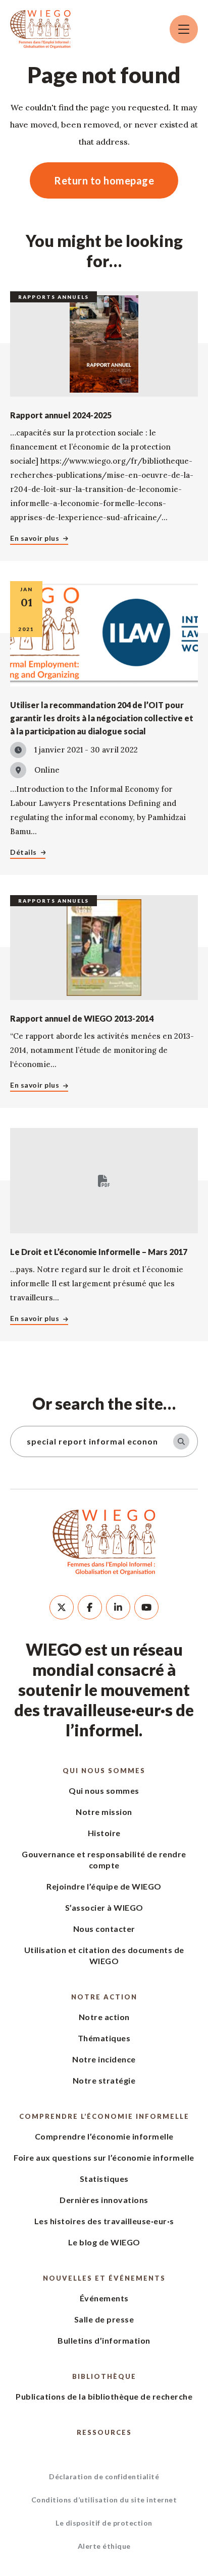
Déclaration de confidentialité (104, 2476)
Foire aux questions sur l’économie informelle (104, 2157)
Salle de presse (104, 2319)
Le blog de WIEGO (104, 2242)
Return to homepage (104, 180)
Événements (104, 2298)
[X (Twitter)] (62, 1607)
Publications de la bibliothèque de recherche (104, 2396)
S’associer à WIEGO (104, 1907)
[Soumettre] (181, 1441)
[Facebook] (90, 1607)
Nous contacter (104, 1929)
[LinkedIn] (118, 1607)
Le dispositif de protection (104, 2523)
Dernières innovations (104, 2200)
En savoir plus (35, 538)
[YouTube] (146, 1607)
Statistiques (104, 2179)
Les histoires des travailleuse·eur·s (104, 2221)
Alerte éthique (104, 2546)
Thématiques (104, 2038)
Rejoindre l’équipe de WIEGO (104, 1886)
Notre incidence (104, 2059)
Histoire (104, 1833)
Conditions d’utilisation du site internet (104, 2500)
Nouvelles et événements (104, 2278)
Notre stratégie (104, 2080)
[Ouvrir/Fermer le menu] (184, 29)
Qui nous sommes (104, 1771)
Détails (23, 852)
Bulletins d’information (104, 2340)
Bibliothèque (104, 2376)
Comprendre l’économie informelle (104, 2116)
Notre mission (104, 1812)
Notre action (104, 1997)
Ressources (104, 2432)
